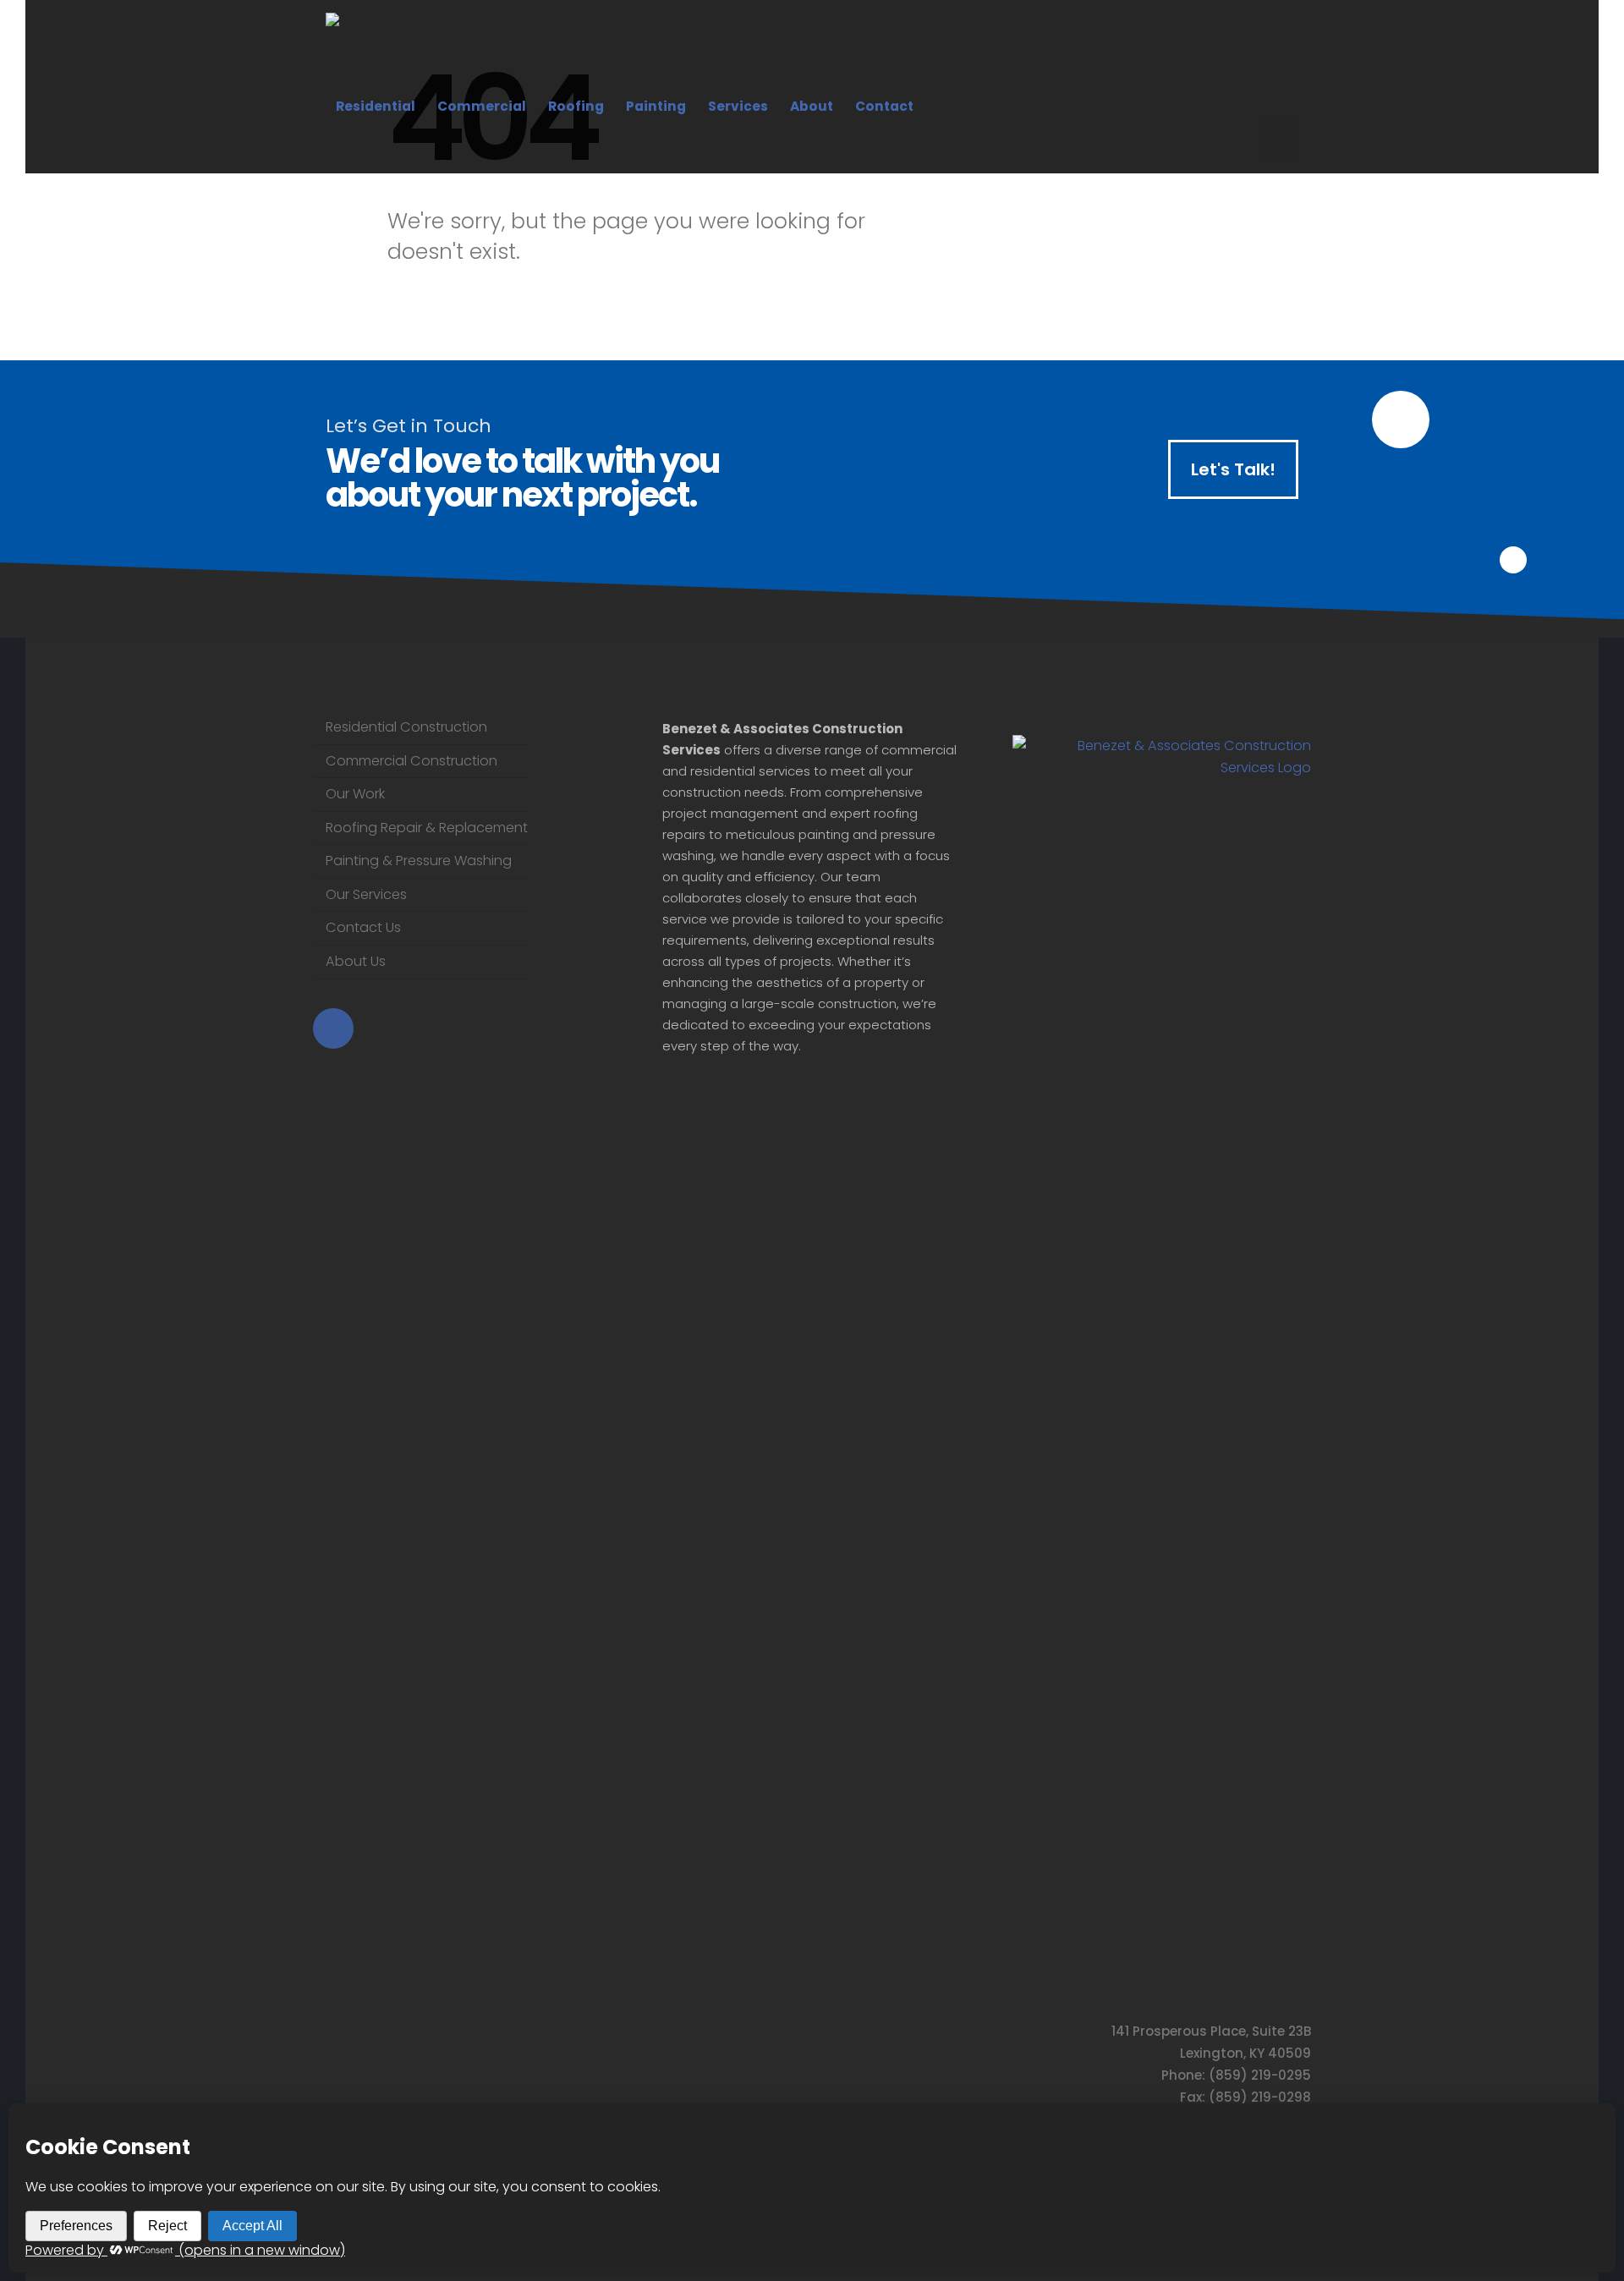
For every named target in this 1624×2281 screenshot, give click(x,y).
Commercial (482, 106)
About (812, 106)
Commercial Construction (411, 761)
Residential (376, 106)
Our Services (366, 894)
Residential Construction (406, 727)
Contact (884, 106)
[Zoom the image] (1162, 746)
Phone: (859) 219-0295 (1236, 2075)
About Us (356, 961)
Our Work (355, 794)
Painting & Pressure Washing (419, 861)
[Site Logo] (431, 52)
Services (738, 106)
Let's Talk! (1233, 469)
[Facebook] (1278, 140)
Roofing (576, 106)
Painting (656, 106)
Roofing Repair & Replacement (427, 828)
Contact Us (363, 927)
